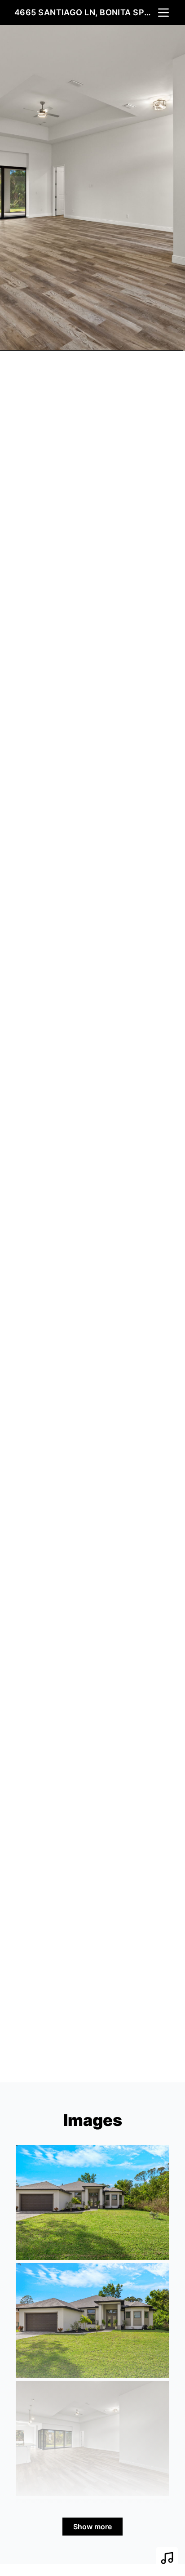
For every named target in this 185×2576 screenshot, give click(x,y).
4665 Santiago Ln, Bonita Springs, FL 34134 (85, 12)
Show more (92, 2527)
